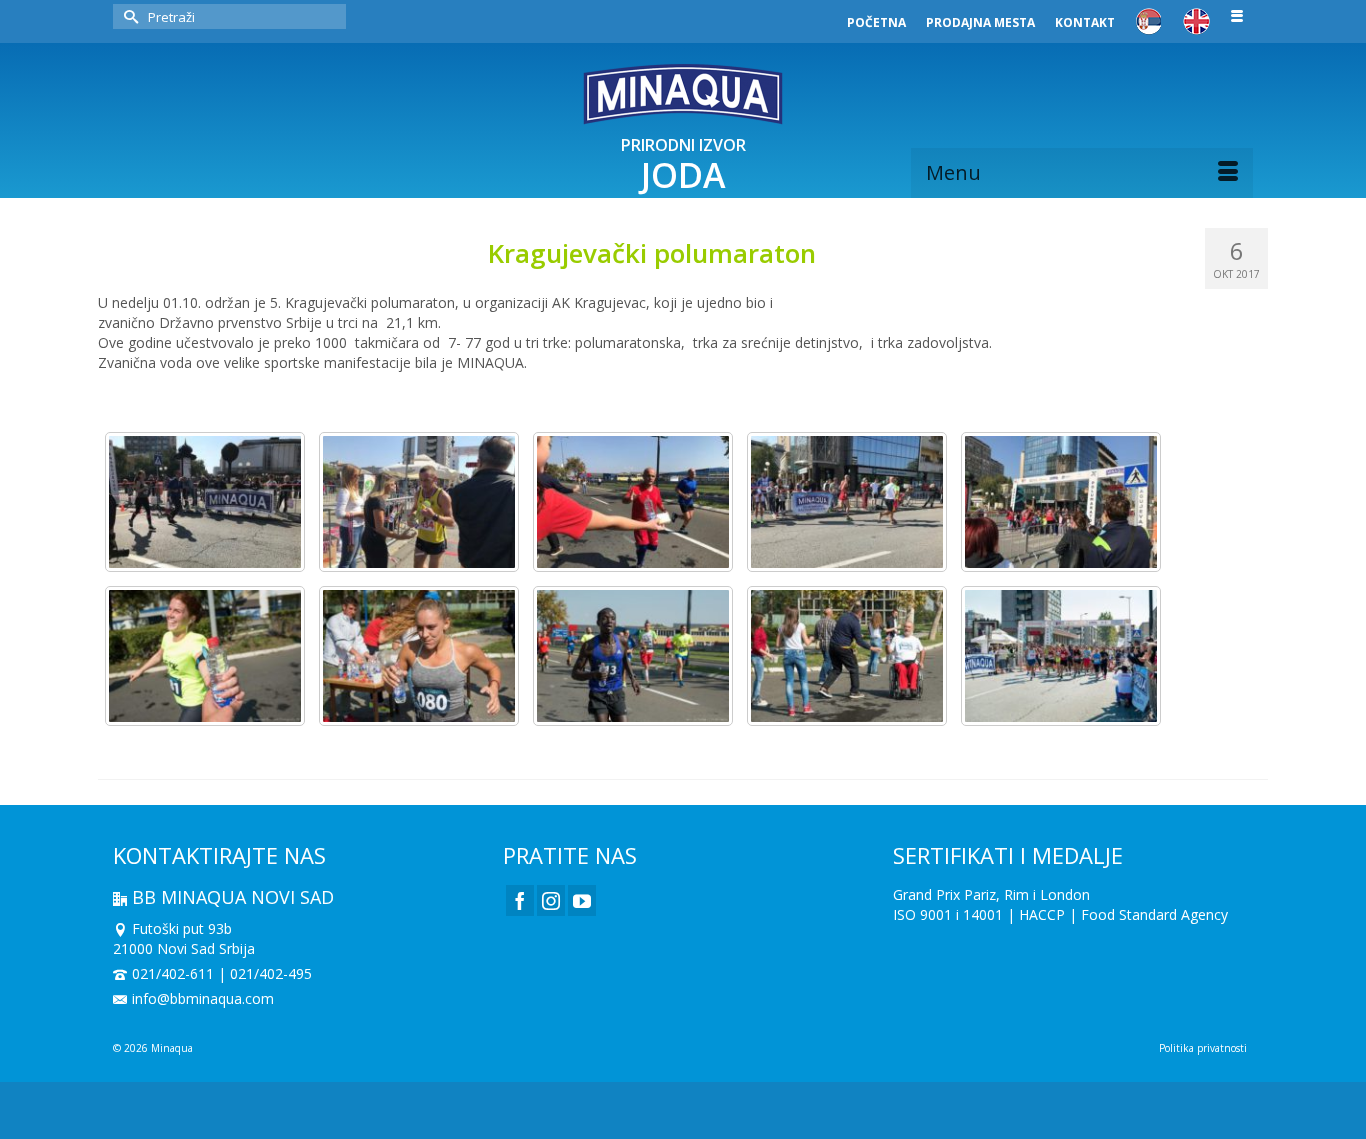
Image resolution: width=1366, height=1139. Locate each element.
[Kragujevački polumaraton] (205, 502)
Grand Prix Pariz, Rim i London (991, 894)
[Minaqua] (683, 94)
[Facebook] (520, 900)
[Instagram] (551, 900)
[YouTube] (582, 900)
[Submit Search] (128, 16)
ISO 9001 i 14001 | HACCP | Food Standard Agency (1060, 914)
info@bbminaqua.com (203, 998)
